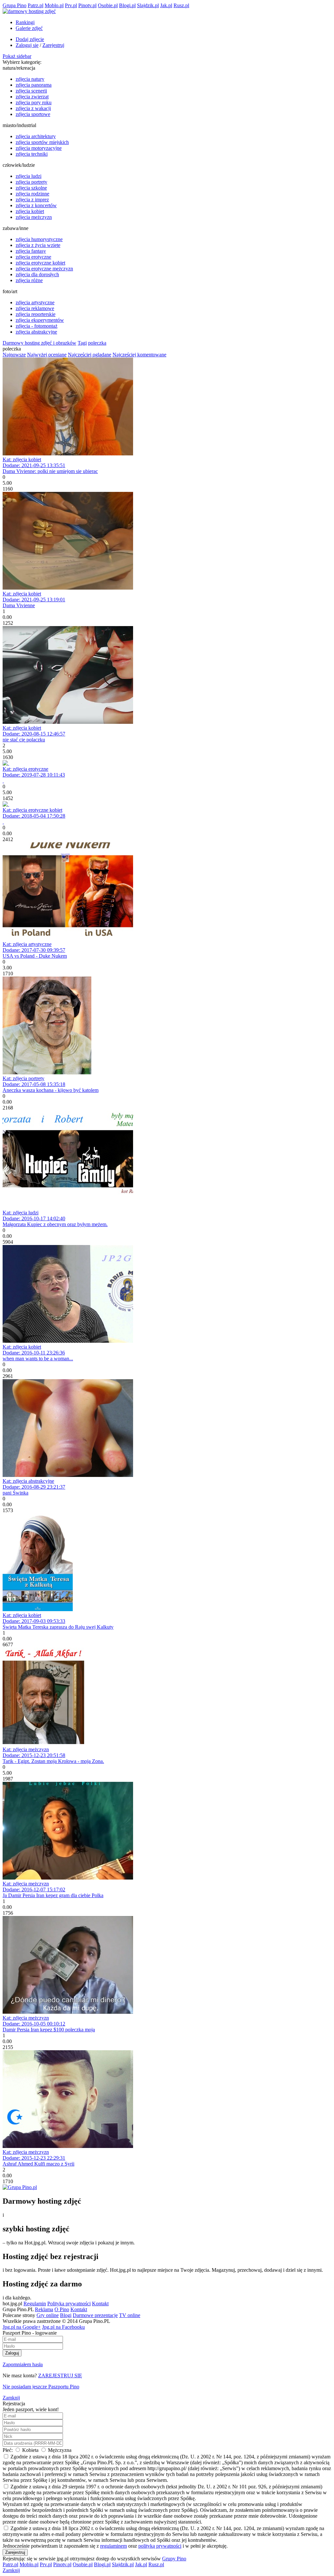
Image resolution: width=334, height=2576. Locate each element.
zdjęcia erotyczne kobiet (40, 263)
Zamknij (11, 2398)
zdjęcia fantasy (31, 251)
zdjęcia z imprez (32, 200)
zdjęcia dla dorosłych (37, 274)
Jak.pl (166, 5)
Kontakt (100, 2304)
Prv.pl (71, 5)
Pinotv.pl (87, 5)
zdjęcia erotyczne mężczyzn (44, 269)
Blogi (66, 2315)
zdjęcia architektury (36, 136)
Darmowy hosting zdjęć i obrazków (39, 343)
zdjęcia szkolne (31, 188)
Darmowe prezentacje (95, 2315)
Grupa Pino (15, 5)
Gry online (48, 2315)
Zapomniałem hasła (23, 2364)
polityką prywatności (160, 2546)
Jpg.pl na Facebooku (63, 2327)
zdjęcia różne (29, 280)
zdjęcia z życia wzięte (38, 245)
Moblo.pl (54, 5)
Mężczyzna (59, 2450)
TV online (130, 2315)
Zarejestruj (53, 45)
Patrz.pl (36, 5)
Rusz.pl (181, 5)
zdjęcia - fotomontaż (37, 326)
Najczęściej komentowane (139, 355)
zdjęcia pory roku (34, 102)
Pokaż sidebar (17, 56)
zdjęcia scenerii (31, 91)
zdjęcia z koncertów (36, 205)
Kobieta (30, 2450)
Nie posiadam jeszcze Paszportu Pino (41, 2387)
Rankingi (25, 22)
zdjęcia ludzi (29, 176)
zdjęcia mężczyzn (34, 217)
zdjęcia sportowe (33, 114)
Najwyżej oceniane (47, 355)
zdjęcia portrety (31, 182)
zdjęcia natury (30, 79)
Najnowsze (14, 355)
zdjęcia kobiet (30, 211)
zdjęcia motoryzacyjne (39, 148)
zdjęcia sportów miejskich (42, 142)
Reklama (44, 2309)
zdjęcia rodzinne (32, 194)
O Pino (62, 2309)
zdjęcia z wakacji (33, 108)
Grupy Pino (174, 2559)
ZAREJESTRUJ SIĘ (60, 2376)
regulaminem (114, 2546)
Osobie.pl (108, 5)
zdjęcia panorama (34, 85)
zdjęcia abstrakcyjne (36, 332)
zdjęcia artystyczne (35, 302)
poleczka (97, 343)
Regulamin (35, 2304)
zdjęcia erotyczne (33, 257)
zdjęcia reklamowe (35, 308)
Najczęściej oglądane (90, 355)
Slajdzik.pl (148, 5)
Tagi (82, 343)
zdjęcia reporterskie (36, 314)
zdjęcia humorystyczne (39, 239)
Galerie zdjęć (29, 28)
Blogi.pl (127, 5)
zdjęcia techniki (32, 154)
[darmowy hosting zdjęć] (29, 11)
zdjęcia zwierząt (32, 97)
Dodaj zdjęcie (30, 39)
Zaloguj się (27, 45)
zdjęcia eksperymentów (40, 320)
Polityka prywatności (69, 2304)
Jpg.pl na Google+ (22, 2327)
